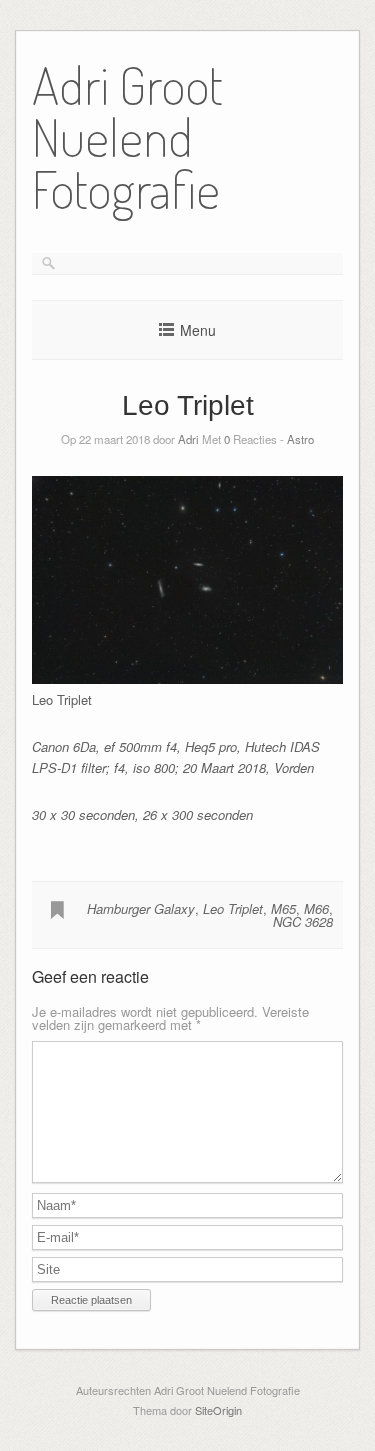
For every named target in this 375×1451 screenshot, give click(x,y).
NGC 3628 (303, 921)
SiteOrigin (218, 1410)
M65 (283, 908)
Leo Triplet (233, 908)
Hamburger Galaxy (141, 908)
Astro (300, 439)
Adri (188, 439)
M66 (316, 908)
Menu (198, 330)
